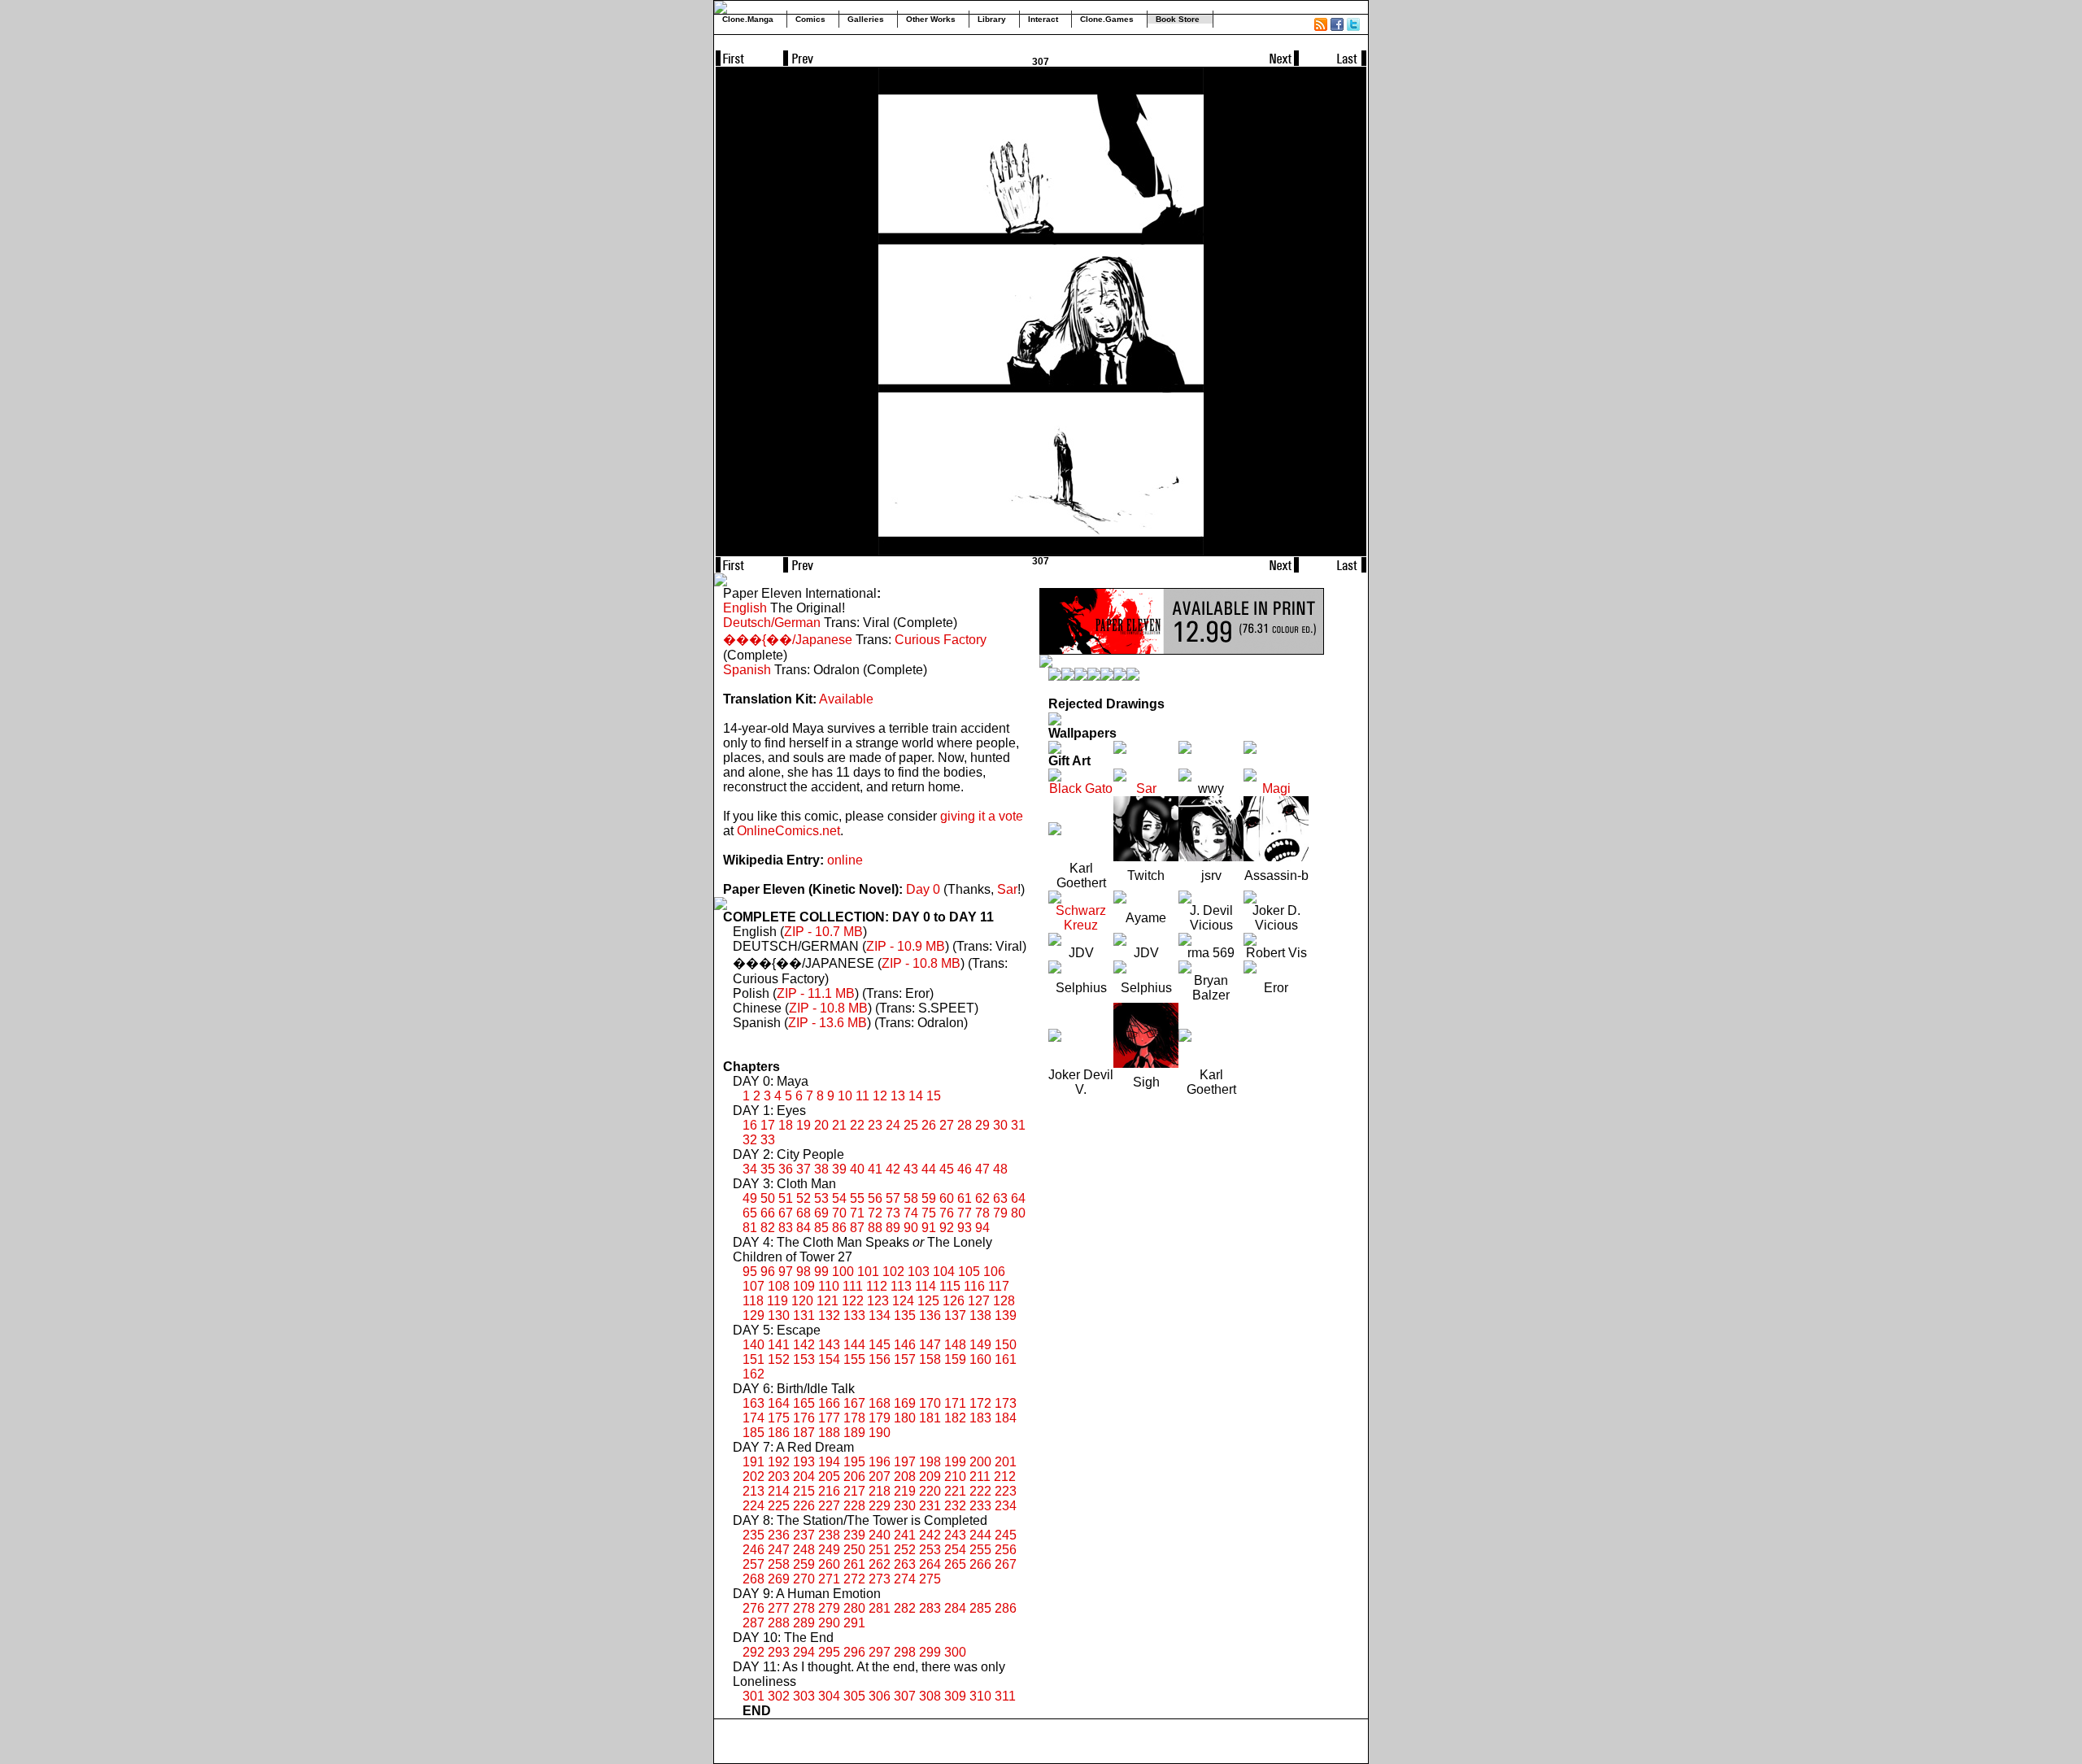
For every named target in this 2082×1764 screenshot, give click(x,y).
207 (880, 1477)
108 (779, 1286)
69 (821, 1213)
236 (779, 1535)
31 (1018, 1125)
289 (804, 1623)
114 (926, 1286)
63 (1000, 1198)
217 (854, 1491)
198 (930, 1462)
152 (779, 1359)
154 (829, 1359)
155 (854, 1359)
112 (877, 1286)
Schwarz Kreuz (1081, 918)
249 (829, 1550)
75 (929, 1213)
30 (1000, 1125)
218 (880, 1491)
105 (969, 1272)
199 (955, 1462)
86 (839, 1228)
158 (930, 1359)
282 (905, 1608)
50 (768, 1198)
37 (804, 1169)
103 (919, 1272)
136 (930, 1315)
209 (930, 1477)
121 (828, 1301)
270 (804, 1579)
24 (893, 1125)
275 (930, 1579)
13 (898, 1096)
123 (878, 1301)
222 (980, 1491)
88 (875, 1228)
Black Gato (1081, 788)
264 (930, 1564)
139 (1006, 1315)
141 (779, 1345)
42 (893, 1169)
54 (839, 1198)
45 (947, 1169)
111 (853, 1286)
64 (1018, 1198)
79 (1000, 1213)
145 (880, 1345)
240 (880, 1535)
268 (754, 1579)
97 (786, 1272)
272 (854, 1579)
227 (829, 1506)
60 (947, 1198)
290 (829, 1623)
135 (905, 1315)
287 (754, 1623)
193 (804, 1462)
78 (982, 1213)
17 (768, 1125)
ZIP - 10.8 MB (921, 963)
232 (955, 1506)
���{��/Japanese (788, 640)
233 (980, 1506)
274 (905, 1579)
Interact (1043, 19)
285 (980, 1608)
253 (930, 1550)
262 (880, 1564)
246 (754, 1550)
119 (777, 1301)
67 (786, 1213)
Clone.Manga (748, 19)
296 (854, 1652)
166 (829, 1403)
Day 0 (923, 889)
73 (893, 1213)
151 (754, 1359)
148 (955, 1345)
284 (955, 1608)
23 (875, 1125)
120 (802, 1301)
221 (955, 1491)
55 (857, 1198)
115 (950, 1286)
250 (854, 1550)
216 (829, 1491)
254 (955, 1550)
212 (1005, 1477)
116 (974, 1286)
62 (982, 1198)
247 (779, 1550)
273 (880, 1579)
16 (750, 1125)
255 (980, 1550)
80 (1018, 1213)
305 (854, 1696)
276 (754, 1608)
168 (880, 1403)
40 (857, 1169)
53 (821, 1198)
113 (901, 1286)
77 (965, 1213)
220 (930, 1491)
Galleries (866, 19)
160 (980, 1359)
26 (929, 1125)
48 (1000, 1169)
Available (846, 699)
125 (928, 1301)
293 (779, 1652)
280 (854, 1608)
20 (821, 1125)
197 (905, 1462)
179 (880, 1418)
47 (982, 1169)
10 (845, 1096)
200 (980, 1462)
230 (905, 1506)
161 (1006, 1359)
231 (930, 1506)
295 (829, 1652)
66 (768, 1213)
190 (880, 1433)
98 (804, 1272)
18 (786, 1125)
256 (1006, 1550)
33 (768, 1140)
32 (750, 1140)
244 (980, 1535)
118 (753, 1301)
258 (779, 1564)
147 (930, 1345)
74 (911, 1213)
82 (768, 1228)
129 (754, 1315)
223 (1006, 1491)
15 (934, 1096)
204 (804, 1477)
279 (829, 1608)
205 (829, 1477)
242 (930, 1535)
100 (843, 1272)
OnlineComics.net (788, 831)
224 (754, 1506)
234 (1006, 1506)
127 (979, 1301)
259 (804, 1564)
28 (965, 1125)
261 (854, 1564)
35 (768, 1169)
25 (911, 1125)
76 (947, 1213)
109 (804, 1286)
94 (982, 1228)
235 (754, 1535)
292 (754, 1652)
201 (1006, 1462)
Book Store (1178, 19)
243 (955, 1535)
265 (955, 1564)
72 (875, 1213)
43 (911, 1169)
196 (880, 1462)
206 (854, 1477)
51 (786, 1198)
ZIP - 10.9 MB (906, 946)
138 (980, 1315)
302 (779, 1696)
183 (980, 1418)
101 (868, 1272)
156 (880, 1359)
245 (1006, 1535)
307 (905, 1696)
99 (821, 1272)
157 (905, 1359)
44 (929, 1169)
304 (829, 1696)
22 (857, 1125)
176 (804, 1418)
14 (916, 1096)
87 (857, 1228)
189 (854, 1433)
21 (839, 1125)
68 (804, 1213)
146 (905, 1345)
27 (947, 1125)
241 (905, 1535)
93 (965, 1228)
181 (930, 1418)
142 (804, 1345)
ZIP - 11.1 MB (816, 993)
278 (804, 1608)
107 (754, 1286)
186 (779, 1433)
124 (903, 1301)
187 (804, 1433)
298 (905, 1652)
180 (905, 1418)
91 (929, 1228)
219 (905, 1491)
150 (1006, 1345)
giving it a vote (982, 816)
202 (754, 1477)
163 (754, 1403)
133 (854, 1315)
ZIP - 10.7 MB (823, 932)
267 (1006, 1564)
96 (768, 1272)
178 (854, 1418)
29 (982, 1125)
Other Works (931, 19)
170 (930, 1403)
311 (1005, 1696)
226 (804, 1506)
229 (880, 1506)
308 (930, 1696)
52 (804, 1198)
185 (754, 1433)
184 (1006, 1418)
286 (1006, 1608)
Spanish (747, 670)
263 (905, 1564)
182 (955, 1418)
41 (875, 1169)
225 (779, 1506)
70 (839, 1213)
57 (893, 1198)
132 (829, 1315)
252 (905, 1550)
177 (829, 1418)
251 (880, 1550)
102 (893, 1272)
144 (854, 1345)
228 (854, 1506)
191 (754, 1462)
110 (829, 1286)
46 (965, 1169)
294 (804, 1652)
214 (779, 1491)
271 (829, 1579)
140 (754, 1345)
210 (955, 1477)
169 (905, 1403)
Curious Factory (941, 640)
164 (779, 1403)
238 (829, 1535)
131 (804, 1315)
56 (875, 1198)
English (745, 608)
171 (955, 1403)
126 (954, 1301)
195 (854, 1462)
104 (944, 1272)
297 (880, 1652)
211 (980, 1477)
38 (821, 1169)
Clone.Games (1107, 19)
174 (754, 1418)
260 (829, 1564)
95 (750, 1272)
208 (905, 1477)
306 (880, 1696)
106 (994, 1272)
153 (804, 1359)
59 (929, 1198)
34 (750, 1169)
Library (992, 19)
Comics (810, 19)
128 (1004, 1301)
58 (911, 1198)
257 (754, 1564)
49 (750, 1198)
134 (880, 1315)
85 (821, 1228)
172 (980, 1403)
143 (829, 1345)
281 (880, 1608)
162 (754, 1374)
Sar (1007, 889)
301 (754, 1696)
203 (779, 1477)
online (845, 860)
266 (980, 1564)
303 (804, 1696)
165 (804, 1403)
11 (862, 1096)
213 (754, 1491)
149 (980, 1345)
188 (829, 1433)
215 (804, 1491)
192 (779, 1462)
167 (854, 1403)
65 (750, 1213)
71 (857, 1213)
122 (853, 1301)
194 (829, 1462)
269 (779, 1579)
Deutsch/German (772, 623)
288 (779, 1623)
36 (786, 1169)
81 (750, 1228)
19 (804, 1125)
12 (880, 1096)
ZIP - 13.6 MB (828, 1023)
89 (893, 1228)
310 (980, 1696)
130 (779, 1315)
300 (955, 1652)
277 (779, 1608)
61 (965, 1198)
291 (854, 1623)
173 (1006, 1403)
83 (786, 1228)
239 (854, 1535)
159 (955, 1359)
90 (911, 1228)
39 (839, 1169)
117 (999, 1286)
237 (804, 1535)
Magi (1276, 788)
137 (955, 1315)
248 (804, 1550)
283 (930, 1608)
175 (779, 1418)
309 (955, 1696)
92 (947, 1228)
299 (930, 1652)
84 (804, 1228)
